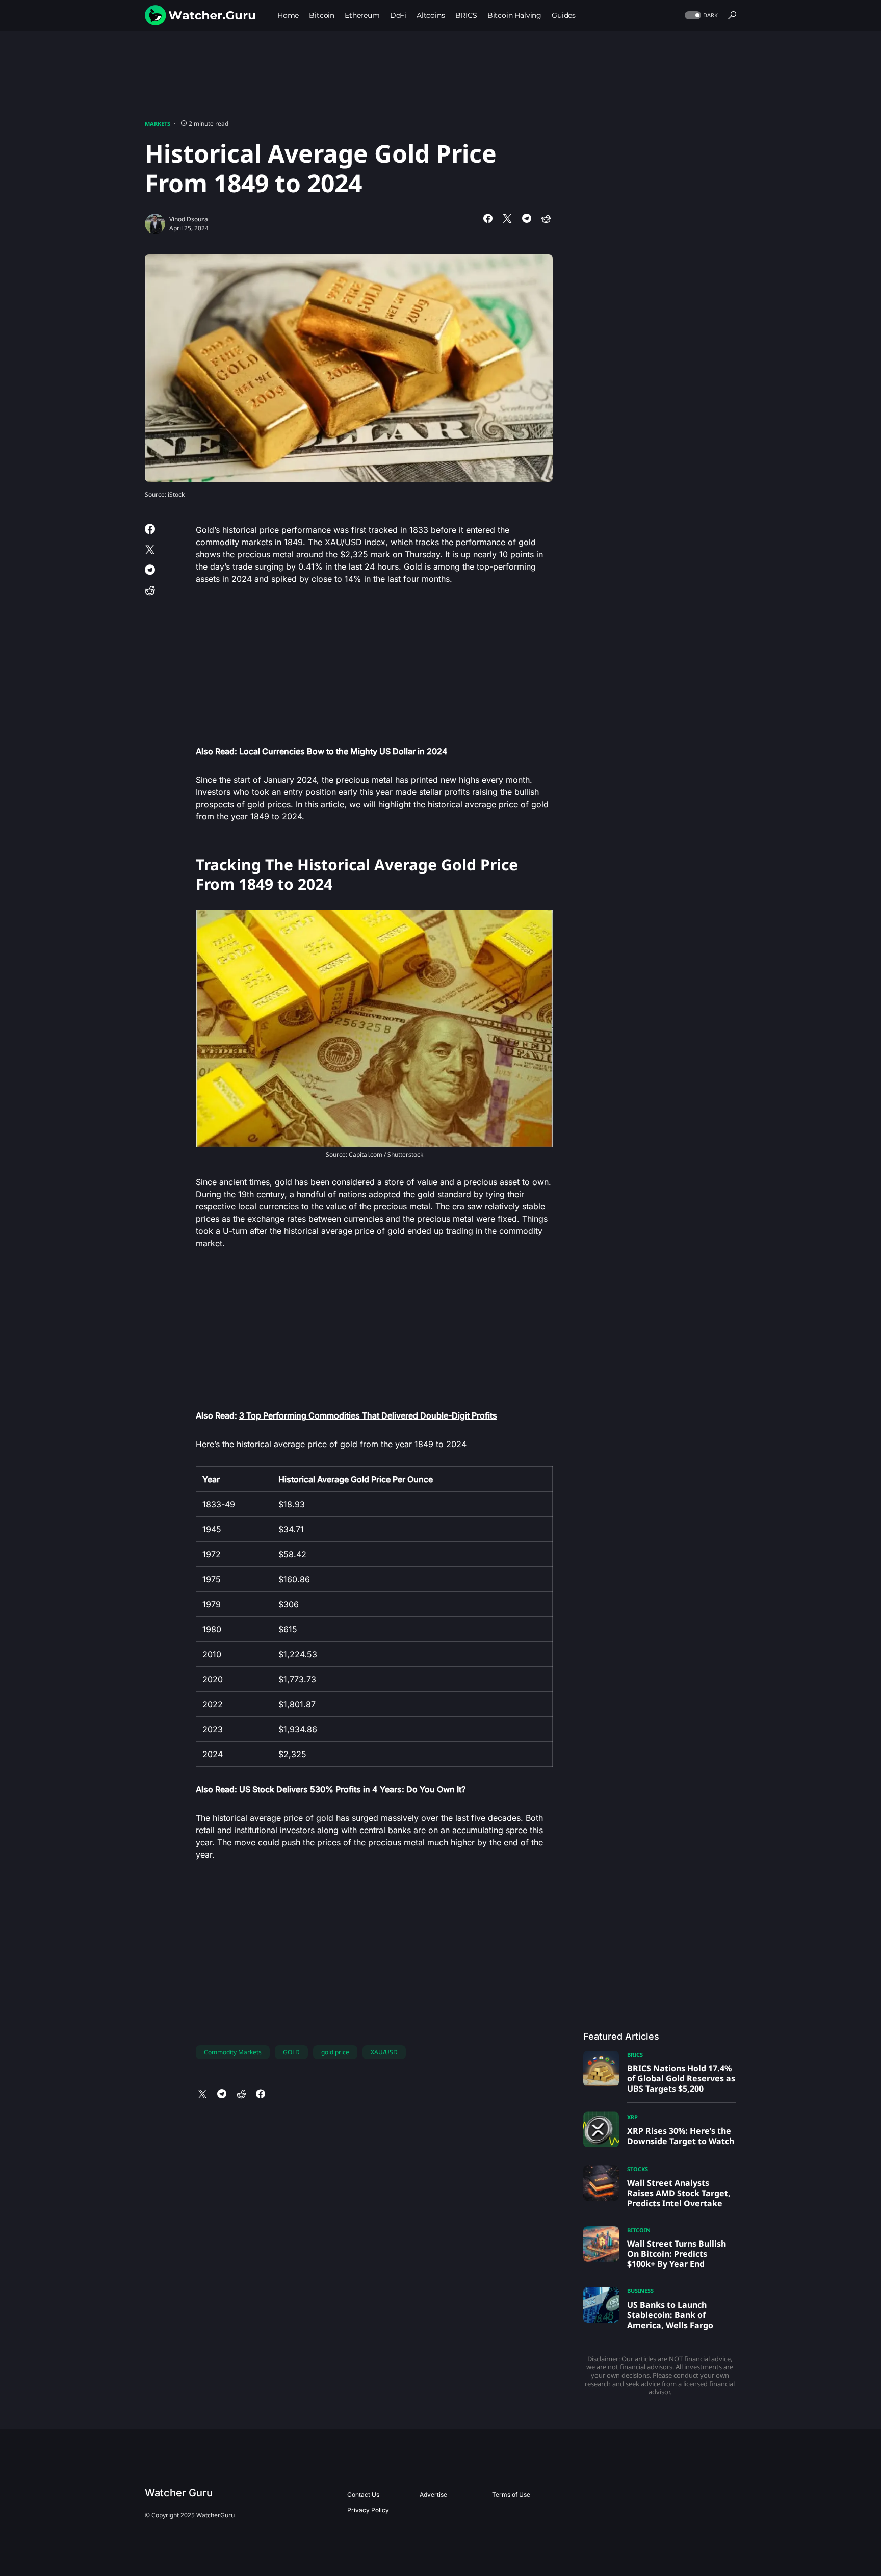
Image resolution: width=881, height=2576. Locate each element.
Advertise (433, 2495)
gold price (335, 2052)
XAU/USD (384, 2052)
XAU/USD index (355, 542)
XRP (632, 2117)
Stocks (638, 2169)
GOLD (291, 2052)
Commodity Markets (233, 2052)
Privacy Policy (368, 2510)
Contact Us (363, 2495)
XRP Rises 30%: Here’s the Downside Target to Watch (681, 2136)
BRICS (635, 2055)
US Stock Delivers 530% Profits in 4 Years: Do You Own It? (352, 1789)
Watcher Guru (179, 2493)
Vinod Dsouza (189, 219)
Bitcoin (639, 2230)
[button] (700, 16)
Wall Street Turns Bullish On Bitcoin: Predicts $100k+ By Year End (677, 2254)
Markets (158, 124)
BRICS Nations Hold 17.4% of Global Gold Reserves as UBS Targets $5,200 (681, 2078)
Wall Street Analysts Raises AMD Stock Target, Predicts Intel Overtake (679, 2193)
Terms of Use (511, 2495)
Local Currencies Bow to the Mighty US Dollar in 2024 (343, 751)
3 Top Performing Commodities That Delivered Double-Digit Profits (368, 1415)
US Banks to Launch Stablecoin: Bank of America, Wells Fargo (670, 2315)
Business (640, 2291)
